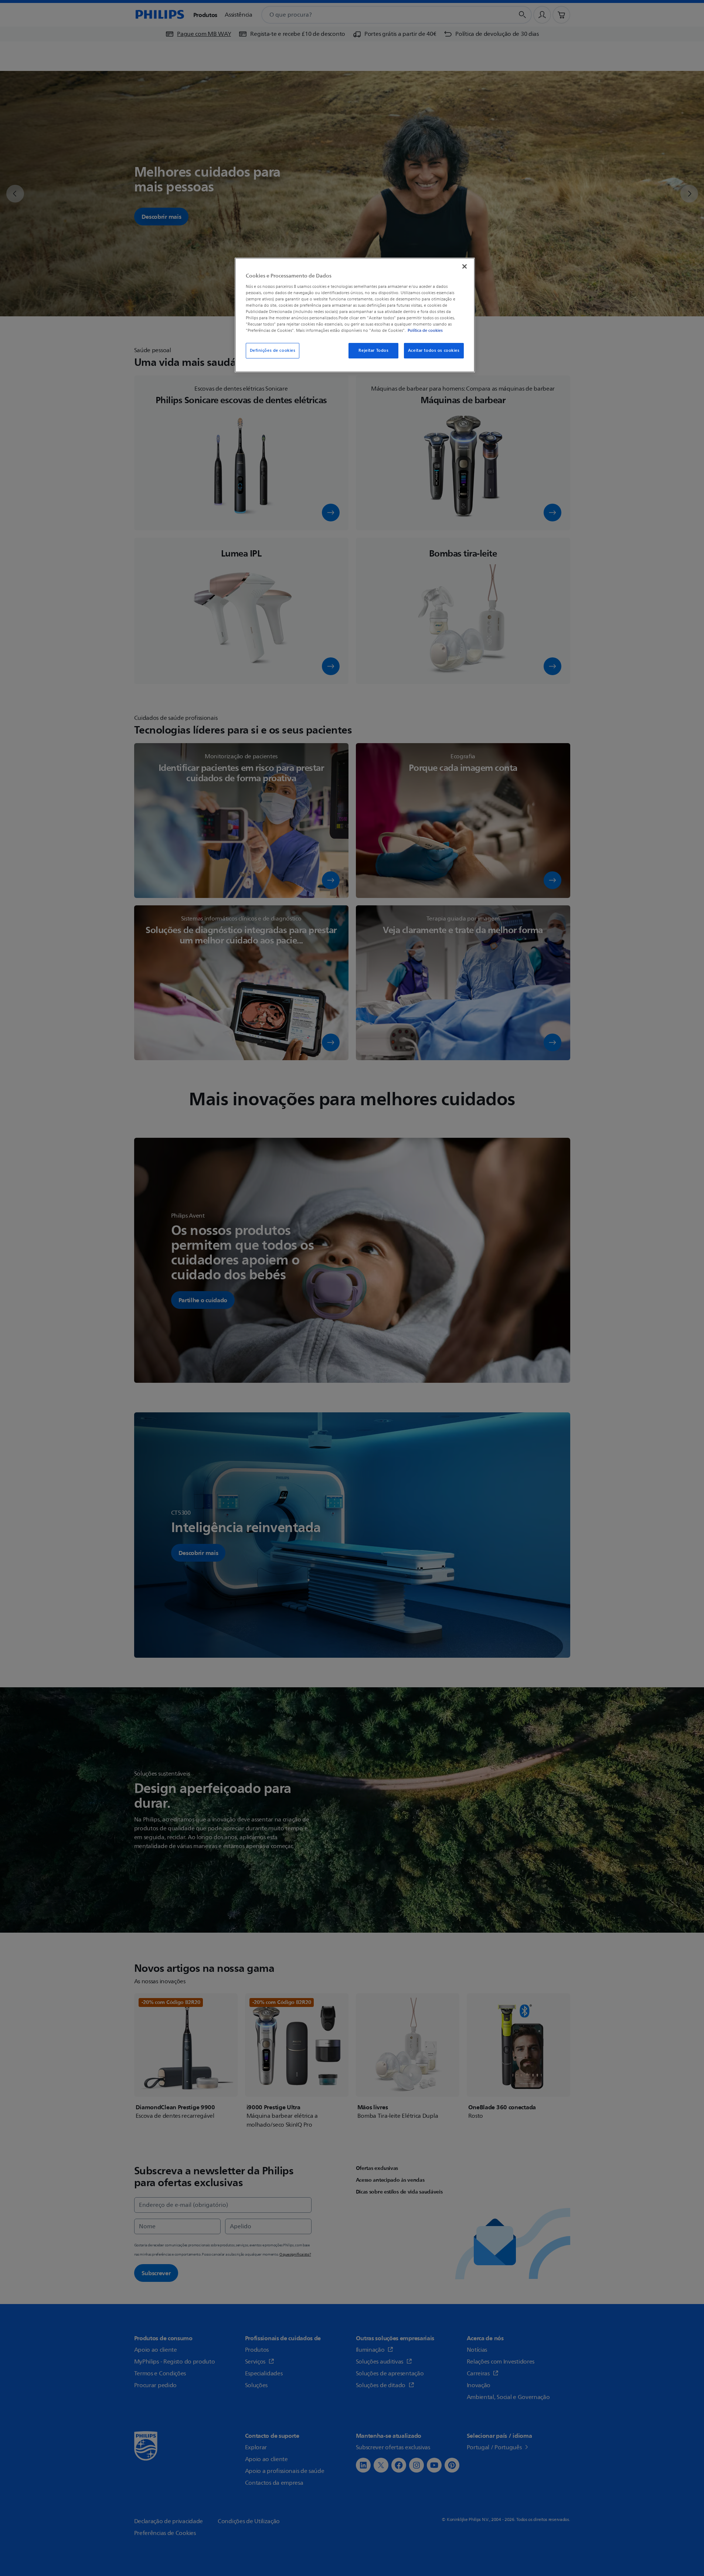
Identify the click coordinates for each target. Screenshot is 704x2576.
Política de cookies (425, 330)
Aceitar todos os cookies (434, 351)
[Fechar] (465, 266)
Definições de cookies (273, 351)
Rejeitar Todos (373, 351)
